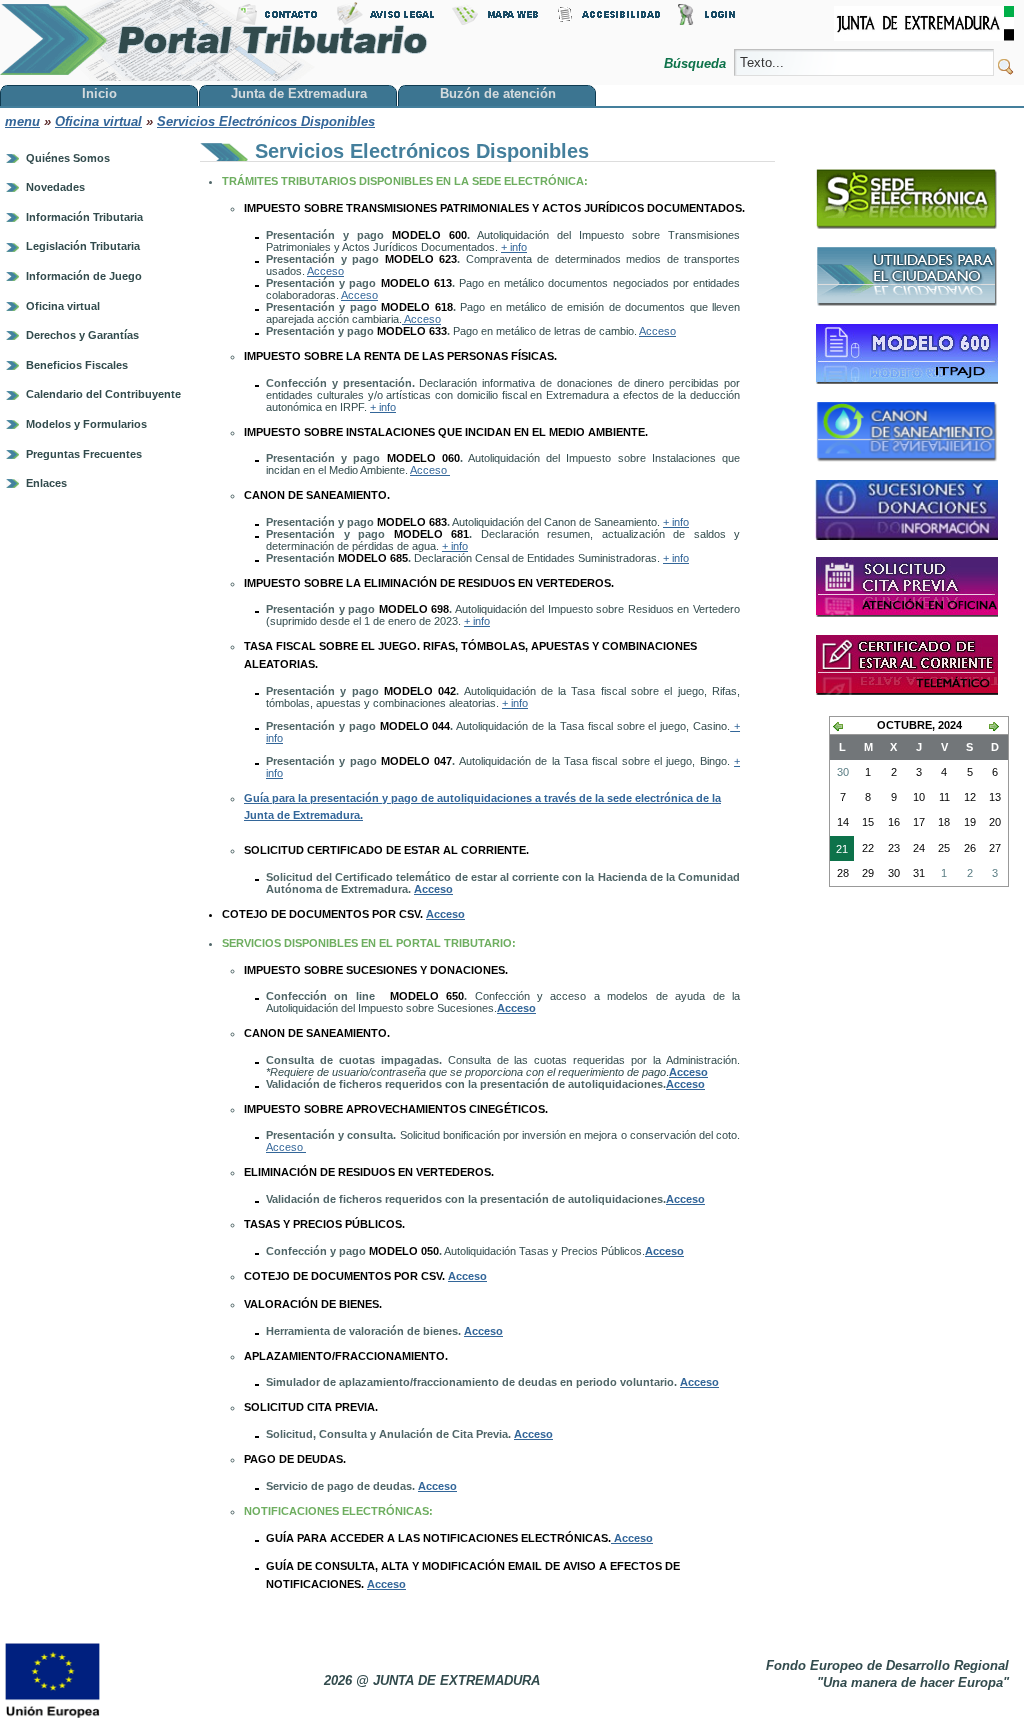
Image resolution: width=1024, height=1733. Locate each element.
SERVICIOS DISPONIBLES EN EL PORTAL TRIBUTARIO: (370, 943)
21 (839, 852)
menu (22, 121)
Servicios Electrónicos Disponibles (266, 121)
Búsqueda (697, 63)
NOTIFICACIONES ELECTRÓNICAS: (340, 1511)
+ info (514, 247)
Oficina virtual (98, 121)
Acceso (325, 271)
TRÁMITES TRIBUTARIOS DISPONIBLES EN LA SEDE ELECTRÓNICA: (406, 181)
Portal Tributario (214, 40)
